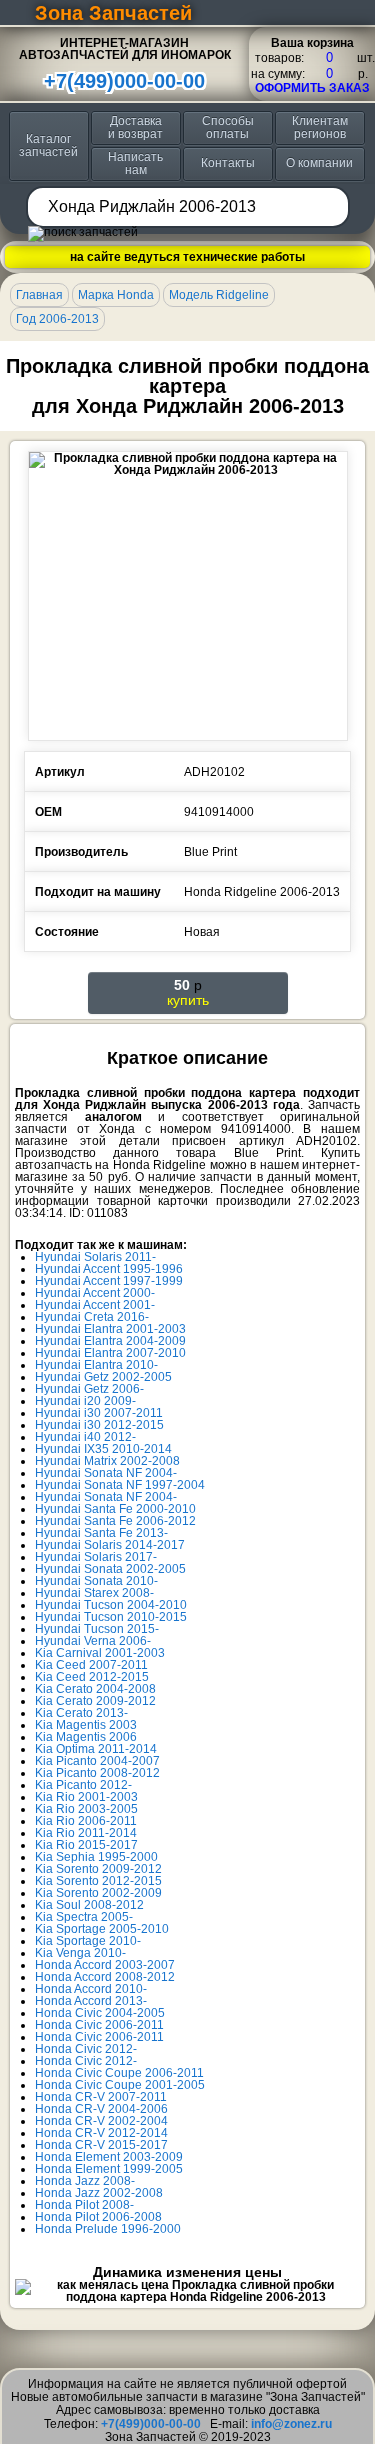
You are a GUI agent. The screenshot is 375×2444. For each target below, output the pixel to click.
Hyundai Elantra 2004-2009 (110, 1341)
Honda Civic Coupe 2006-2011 (119, 2073)
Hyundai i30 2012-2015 (99, 1425)
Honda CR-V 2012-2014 (101, 2133)
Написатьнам (135, 163)
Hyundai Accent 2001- (95, 1305)
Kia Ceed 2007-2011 (91, 1665)
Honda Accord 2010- (91, 1989)
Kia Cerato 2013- (81, 1713)
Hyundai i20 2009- (85, 1401)
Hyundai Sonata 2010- (96, 1581)
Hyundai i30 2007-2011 (99, 1413)
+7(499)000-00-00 (124, 81)
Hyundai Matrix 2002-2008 (107, 1461)
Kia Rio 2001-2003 (86, 1797)
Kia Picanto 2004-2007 (97, 1761)
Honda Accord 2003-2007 (105, 1965)
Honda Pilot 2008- (84, 2205)
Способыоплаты (228, 127)
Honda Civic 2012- (86, 2049)
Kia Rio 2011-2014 (86, 1833)
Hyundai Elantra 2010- (96, 1365)
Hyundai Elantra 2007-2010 (110, 1353)
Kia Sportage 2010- (88, 1941)
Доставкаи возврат (135, 127)
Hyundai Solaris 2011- (95, 1257)
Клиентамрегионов (320, 127)
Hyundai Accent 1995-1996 (109, 1269)
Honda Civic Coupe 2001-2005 (120, 2085)
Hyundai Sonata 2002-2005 (110, 1569)
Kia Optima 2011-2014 (96, 1749)
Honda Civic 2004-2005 (100, 2013)
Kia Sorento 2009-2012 (98, 1869)
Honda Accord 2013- (91, 2001)
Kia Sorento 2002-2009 (98, 1893)
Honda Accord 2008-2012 (105, 1977)
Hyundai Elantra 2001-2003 (110, 1329)
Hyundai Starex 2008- (94, 1593)
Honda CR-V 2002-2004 (101, 2121)
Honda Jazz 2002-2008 (99, 2193)
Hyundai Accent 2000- (95, 1293)
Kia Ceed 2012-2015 (92, 1677)
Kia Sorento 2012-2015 (98, 1881)
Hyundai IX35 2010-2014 (103, 1449)
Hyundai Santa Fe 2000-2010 (115, 1509)
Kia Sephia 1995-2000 (96, 1857)
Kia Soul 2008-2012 (89, 1905)
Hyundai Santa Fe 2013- (101, 1533)
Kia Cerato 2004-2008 (95, 1689)
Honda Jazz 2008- (85, 2181)
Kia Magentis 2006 (86, 1737)
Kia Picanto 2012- (83, 1785)
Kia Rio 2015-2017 (86, 1845)
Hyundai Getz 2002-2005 (103, 1377)
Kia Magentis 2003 (86, 1725)
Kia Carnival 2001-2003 (100, 1653)
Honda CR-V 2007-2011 (101, 2097)
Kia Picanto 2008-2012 (97, 1773)
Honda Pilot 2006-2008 (98, 2217)
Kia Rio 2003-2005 (86, 1809)
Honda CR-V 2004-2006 (101, 2109)
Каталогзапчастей (48, 145)
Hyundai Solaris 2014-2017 (110, 1545)
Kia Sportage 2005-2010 (102, 1929)
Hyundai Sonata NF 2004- (106, 1473)
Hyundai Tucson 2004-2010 (111, 1605)
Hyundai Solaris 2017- (96, 1557)
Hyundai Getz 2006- (89, 1389)
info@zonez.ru (291, 2424)
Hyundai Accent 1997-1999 (109, 1281)
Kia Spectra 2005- (84, 1917)
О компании (319, 163)
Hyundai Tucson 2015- (97, 1629)
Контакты (228, 163)
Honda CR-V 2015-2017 (101, 2145)
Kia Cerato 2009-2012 (95, 1701)
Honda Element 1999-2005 (109, 2169)
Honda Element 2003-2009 (109, 2157)
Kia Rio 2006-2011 (86, 1821)
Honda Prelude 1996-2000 (108, 2229)
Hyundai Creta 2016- (92, 1317)
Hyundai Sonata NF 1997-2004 (120, 1485)
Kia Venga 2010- (80, 1953)
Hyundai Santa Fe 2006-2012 (115, 1521)
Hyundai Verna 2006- (93, 1641)
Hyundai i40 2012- (85, 1437)
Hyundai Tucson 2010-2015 (111, 1617)
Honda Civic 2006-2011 (99, 2025)
